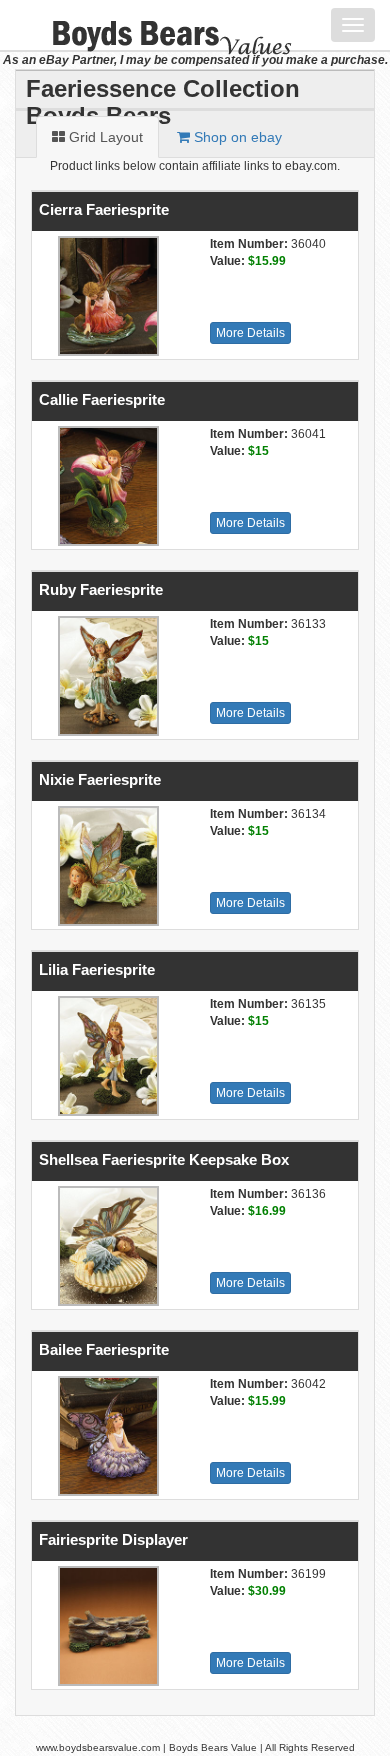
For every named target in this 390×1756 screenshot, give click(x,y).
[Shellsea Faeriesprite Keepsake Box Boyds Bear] (106, 1246)
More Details (250, 333)
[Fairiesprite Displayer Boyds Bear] (106, 1626)
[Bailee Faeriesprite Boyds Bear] (106, 1436)
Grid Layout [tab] (104, 137)
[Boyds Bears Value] (157, 25)
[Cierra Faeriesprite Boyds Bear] (106, 296)
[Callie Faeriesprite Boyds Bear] (106, 486)
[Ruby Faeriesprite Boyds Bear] (106, 676)
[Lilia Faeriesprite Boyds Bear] (106, 1056)
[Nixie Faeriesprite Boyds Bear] (106, 866)
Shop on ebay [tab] (236, 137)
